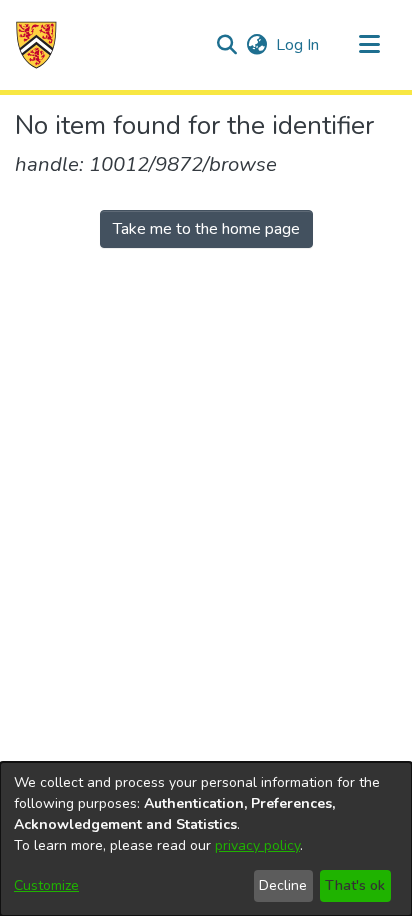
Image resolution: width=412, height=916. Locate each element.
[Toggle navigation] (369, 45)
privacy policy (257, 845)
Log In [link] (298, 45)
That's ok (355, 885)
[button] (36, 45)
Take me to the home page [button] (206, 229)
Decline (283, 885)
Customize (46, 885)
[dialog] (206, 839)
